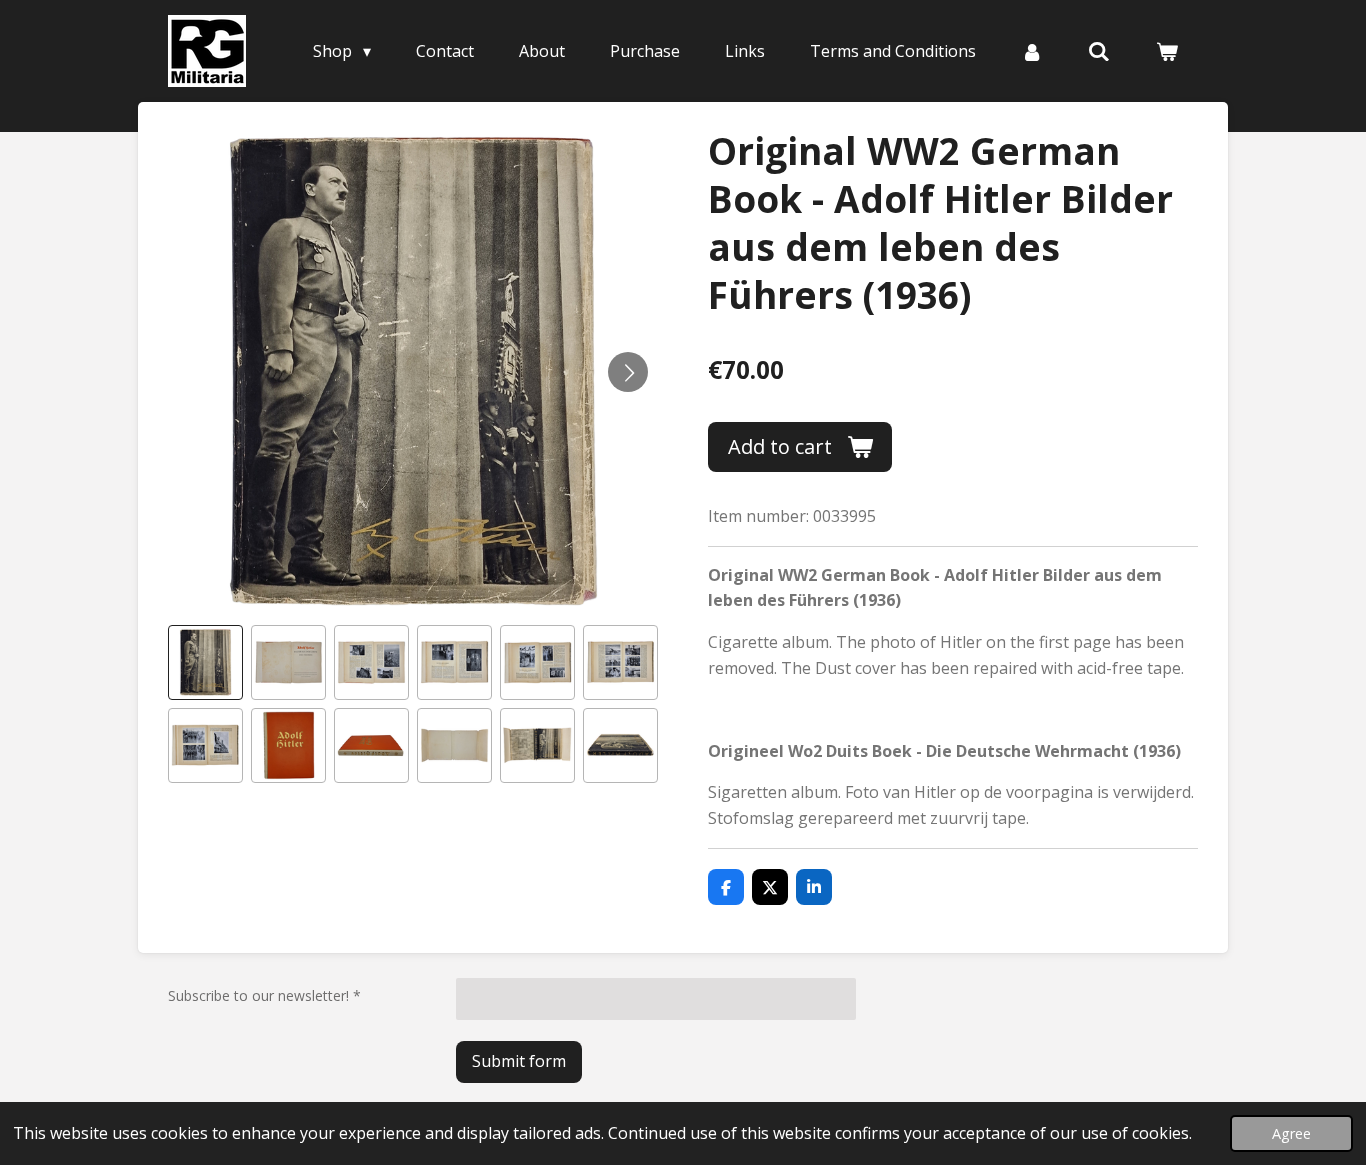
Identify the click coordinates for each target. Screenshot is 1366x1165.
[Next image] (628, 372)
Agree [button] (1291, 1133)
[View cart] (1167, 51)
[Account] (1032, 51)
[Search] (1099, 51)
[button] (205, 662)
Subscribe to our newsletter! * (264, 995)
